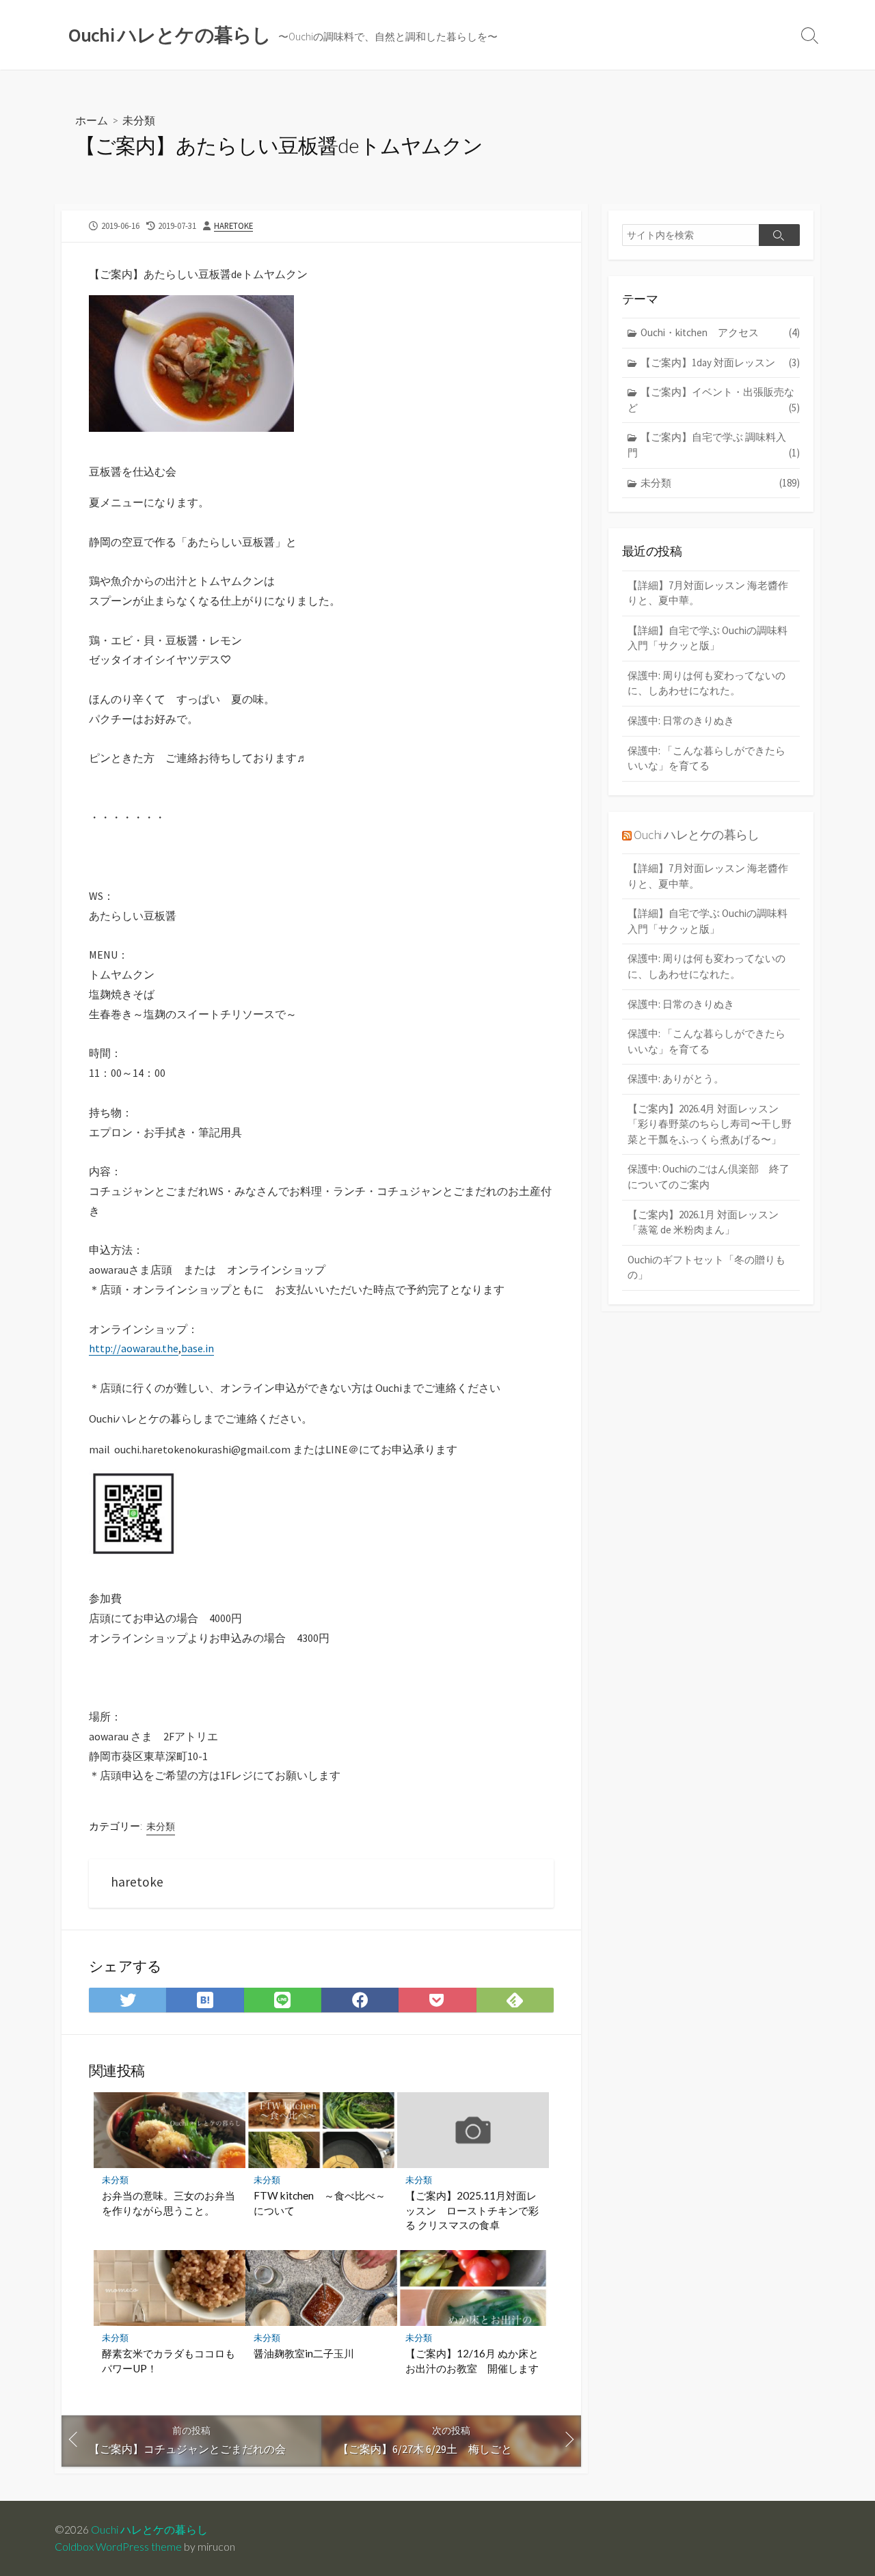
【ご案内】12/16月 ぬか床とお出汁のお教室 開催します (472, 2361)
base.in (198, 1348)
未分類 (139, 120)
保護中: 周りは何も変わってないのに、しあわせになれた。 (706, 683)
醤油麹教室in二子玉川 (304, 2353)
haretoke (233, 225)
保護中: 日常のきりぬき (681, 721)
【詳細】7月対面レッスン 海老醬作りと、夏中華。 (708, 593)
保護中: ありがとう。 (676, 1079)
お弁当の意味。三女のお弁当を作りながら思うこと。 (169, 2203)
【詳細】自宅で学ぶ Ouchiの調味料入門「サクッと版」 (708, 638)
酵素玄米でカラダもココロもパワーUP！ (169, 2361)
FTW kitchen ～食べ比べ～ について (321, 2203)
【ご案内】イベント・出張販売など (714, 400)
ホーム (92, 120)
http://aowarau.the (134, 1348)
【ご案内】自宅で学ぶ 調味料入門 (714, 445)
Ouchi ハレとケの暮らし (696, 835)
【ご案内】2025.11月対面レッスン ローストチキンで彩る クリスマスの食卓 (472, 2210)
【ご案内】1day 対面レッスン (720, 362)
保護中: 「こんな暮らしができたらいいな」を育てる (706, 758)
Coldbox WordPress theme (118, 2547)
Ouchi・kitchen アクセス (720, 332)
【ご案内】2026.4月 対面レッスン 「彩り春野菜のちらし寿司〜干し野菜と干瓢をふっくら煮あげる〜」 (710, 1124)
